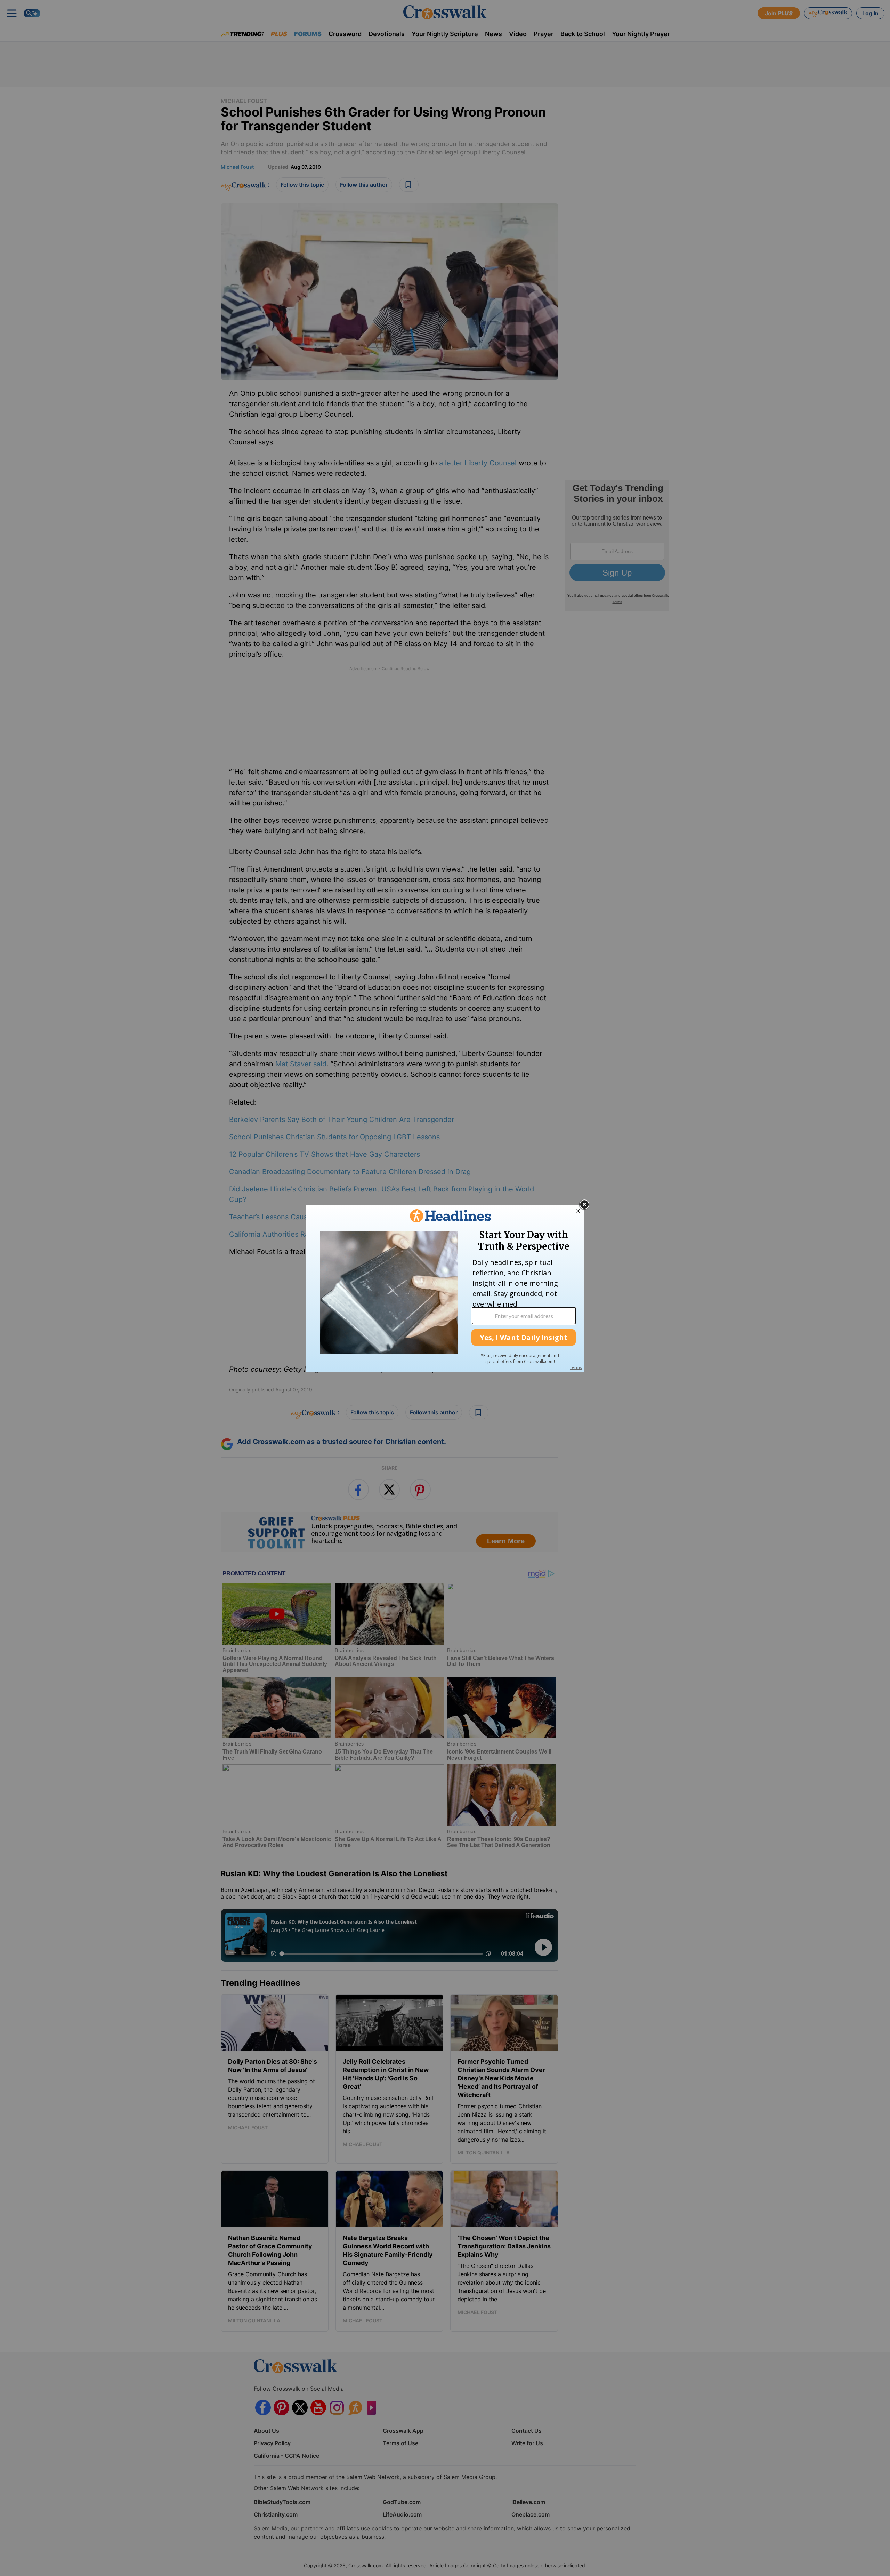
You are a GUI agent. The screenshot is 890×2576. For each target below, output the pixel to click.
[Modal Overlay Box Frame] (445, 1288)
